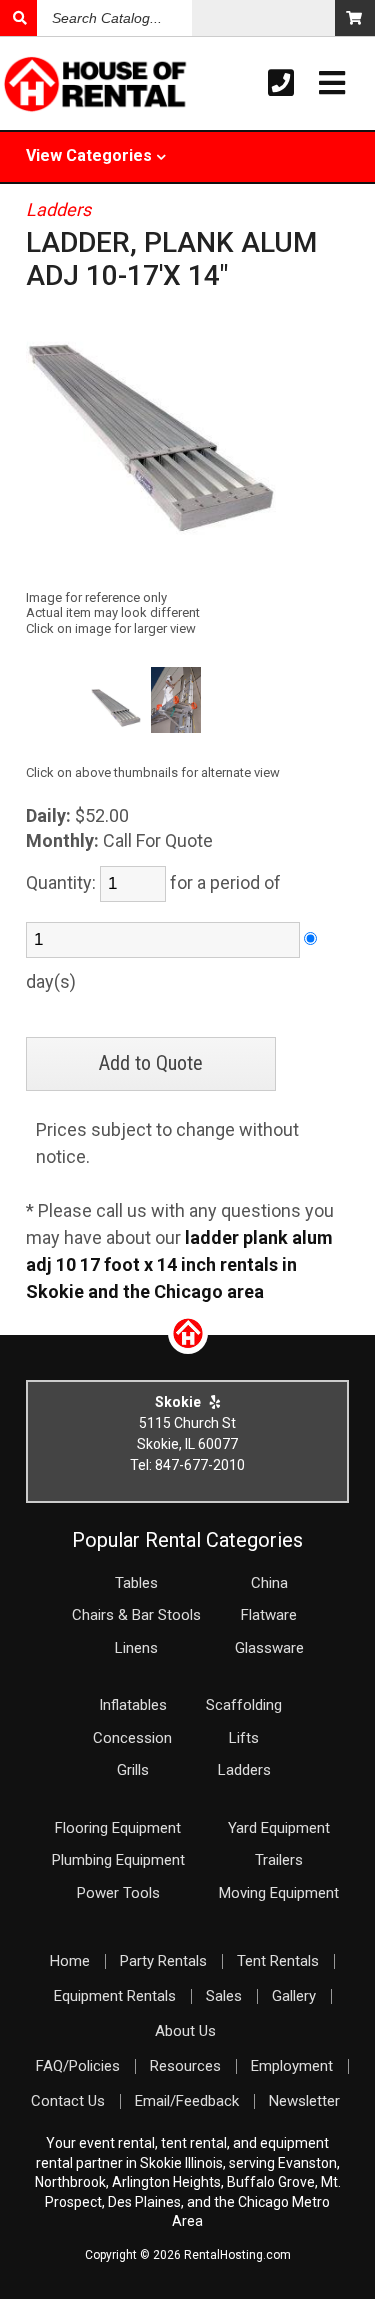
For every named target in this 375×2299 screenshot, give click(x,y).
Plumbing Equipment (118, 1860)
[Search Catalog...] (18, 18)
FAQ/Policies (78, 2066)
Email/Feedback (187, 2101)
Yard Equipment (279, 1828)
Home (70, 1961)
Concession (132, 1738)
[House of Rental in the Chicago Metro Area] (37, 86)
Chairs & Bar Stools (136, 1615)
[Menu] (332, 83)
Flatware (269, 1615)
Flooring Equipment (118, 1828)
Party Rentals (163, 1961)
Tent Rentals (278, 1961)
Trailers (279, 1860)
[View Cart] (355, 18)
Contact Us (68, 2101)
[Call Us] (281, 83)
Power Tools (118, 1893)
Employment (292, 2066)
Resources (185, 2066)
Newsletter (304, 2101)
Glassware (269, 1648)
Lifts (244, 1738)
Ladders (58, 209)
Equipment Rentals (115, 1996)
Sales (224, 1996)
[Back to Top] (188, 1347)
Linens (136, 1648)
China (269, 1583)
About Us (185, 2031)
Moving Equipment (279, 1893)
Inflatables (133, 1705)
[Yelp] (215, 1402)
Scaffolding (244, 1705)
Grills (133, 1770)
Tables (136, 1583)
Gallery (294, 1996)
